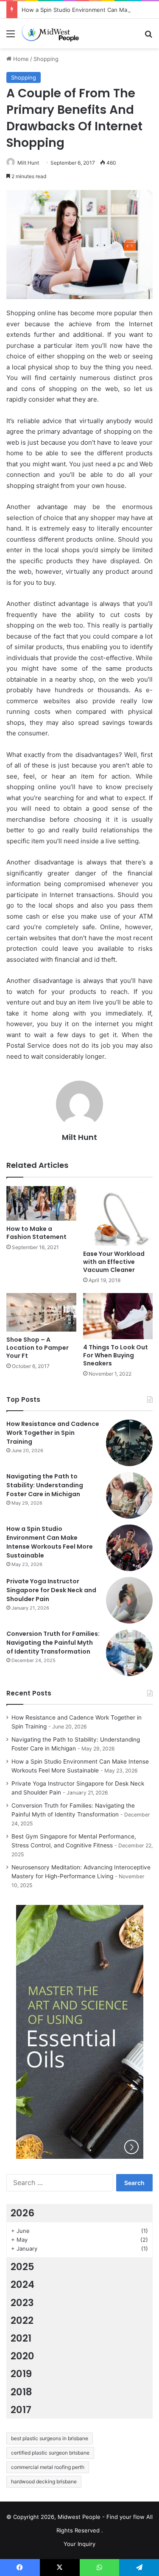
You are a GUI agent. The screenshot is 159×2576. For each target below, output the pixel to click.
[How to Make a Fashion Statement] (41, 1203)
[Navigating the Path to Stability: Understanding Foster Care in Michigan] (129, 1495)
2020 (22, 2356)
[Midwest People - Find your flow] (55, 33)
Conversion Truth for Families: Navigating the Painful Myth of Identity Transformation (53, 1643)
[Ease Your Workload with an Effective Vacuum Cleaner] (118, 1216)
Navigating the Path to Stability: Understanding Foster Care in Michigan (45, 1485)
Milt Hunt (28, 163)
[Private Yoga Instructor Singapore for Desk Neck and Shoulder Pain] (129, 1600)
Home (20, 59)
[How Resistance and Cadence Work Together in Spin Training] (129, 1443)
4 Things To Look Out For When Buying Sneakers (116, 1355)
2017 (21, 2410)
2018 (21, 2392)
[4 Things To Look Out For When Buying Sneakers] (118, 1316)
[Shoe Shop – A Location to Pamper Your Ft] (41, 1312)
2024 (22, 2284)
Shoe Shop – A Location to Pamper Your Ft (38, 1348)
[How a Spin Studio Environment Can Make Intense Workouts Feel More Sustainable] (129, 1548)
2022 (22, 2320)
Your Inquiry (79, 2544)
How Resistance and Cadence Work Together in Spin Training (53, 1433)
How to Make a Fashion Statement (36, 1233)
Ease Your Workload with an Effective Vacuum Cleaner (114, 1262)
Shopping (46, 59)
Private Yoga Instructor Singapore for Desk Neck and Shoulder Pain (51, 1590)
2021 (21, 2338)
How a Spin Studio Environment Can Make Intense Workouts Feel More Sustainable (50, 1542)
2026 (22, 2213)
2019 (21, 2374)
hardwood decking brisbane (44, 2481)
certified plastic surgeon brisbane (50, 2453)
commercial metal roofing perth (48, 2467)
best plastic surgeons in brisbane (50, 2438)
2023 (22, 2303)
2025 (22, 2267)
